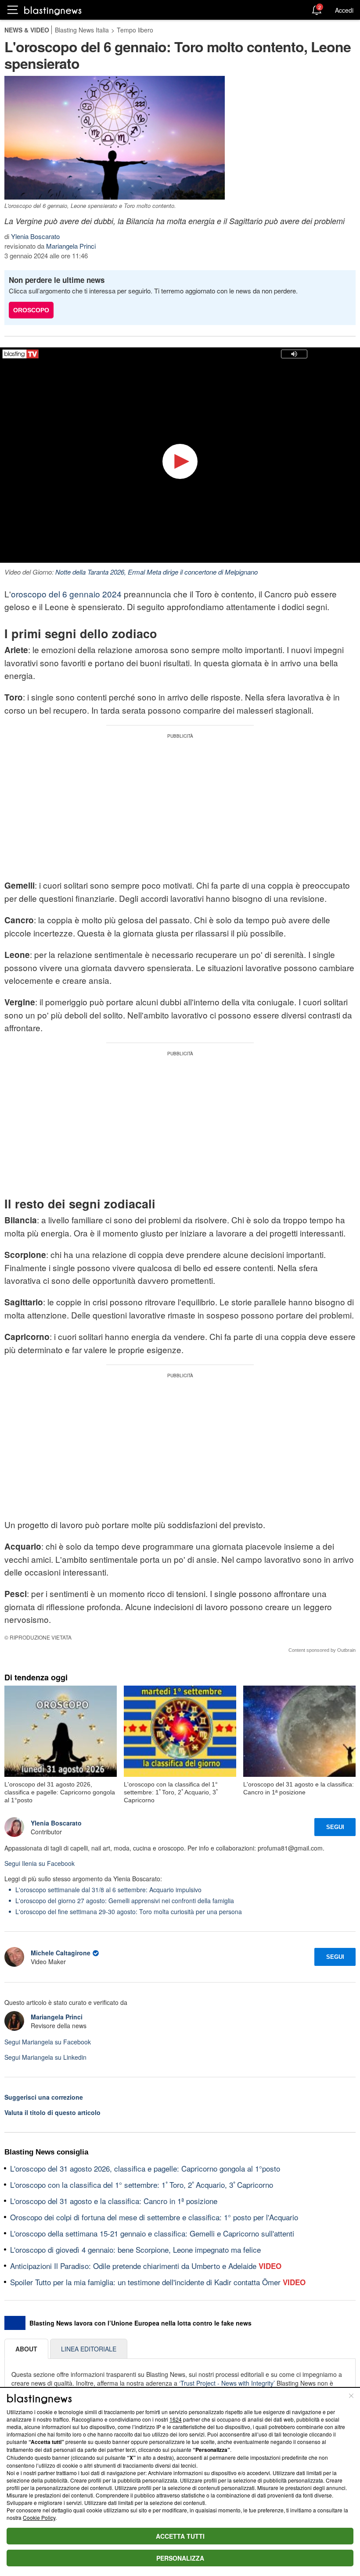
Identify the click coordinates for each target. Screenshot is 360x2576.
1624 (176, 2419)
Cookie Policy (39, 2517)
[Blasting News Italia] (53, 10)
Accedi (344, 10)
